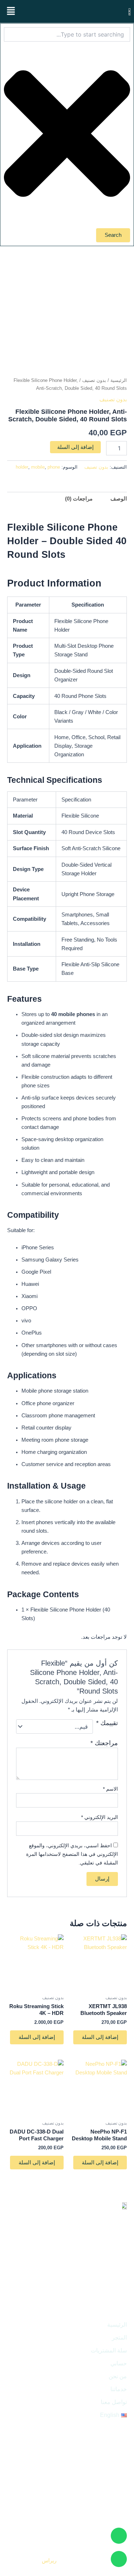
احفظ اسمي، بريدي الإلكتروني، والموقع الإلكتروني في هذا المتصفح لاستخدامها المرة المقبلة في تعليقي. (72, 1854)
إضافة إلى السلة (75, 447)
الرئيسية (119, 380)
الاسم (110, 1789)
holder (22, 467)
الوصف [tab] (119, 499)
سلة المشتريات (109, 2350)
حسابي (119, 2363)
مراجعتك (104, 1743)
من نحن (118, 2376)
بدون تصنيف (94, 380)
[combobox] (67, 34)
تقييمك (107, 1723)
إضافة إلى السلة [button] (100, 2037)
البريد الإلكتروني (100, 1817)
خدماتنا (119, 2389)
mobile (38, 467)
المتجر (119, 2338)
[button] (11, 11)
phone (54, 467)
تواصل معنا (114, 2402)
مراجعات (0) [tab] (79, 499)
